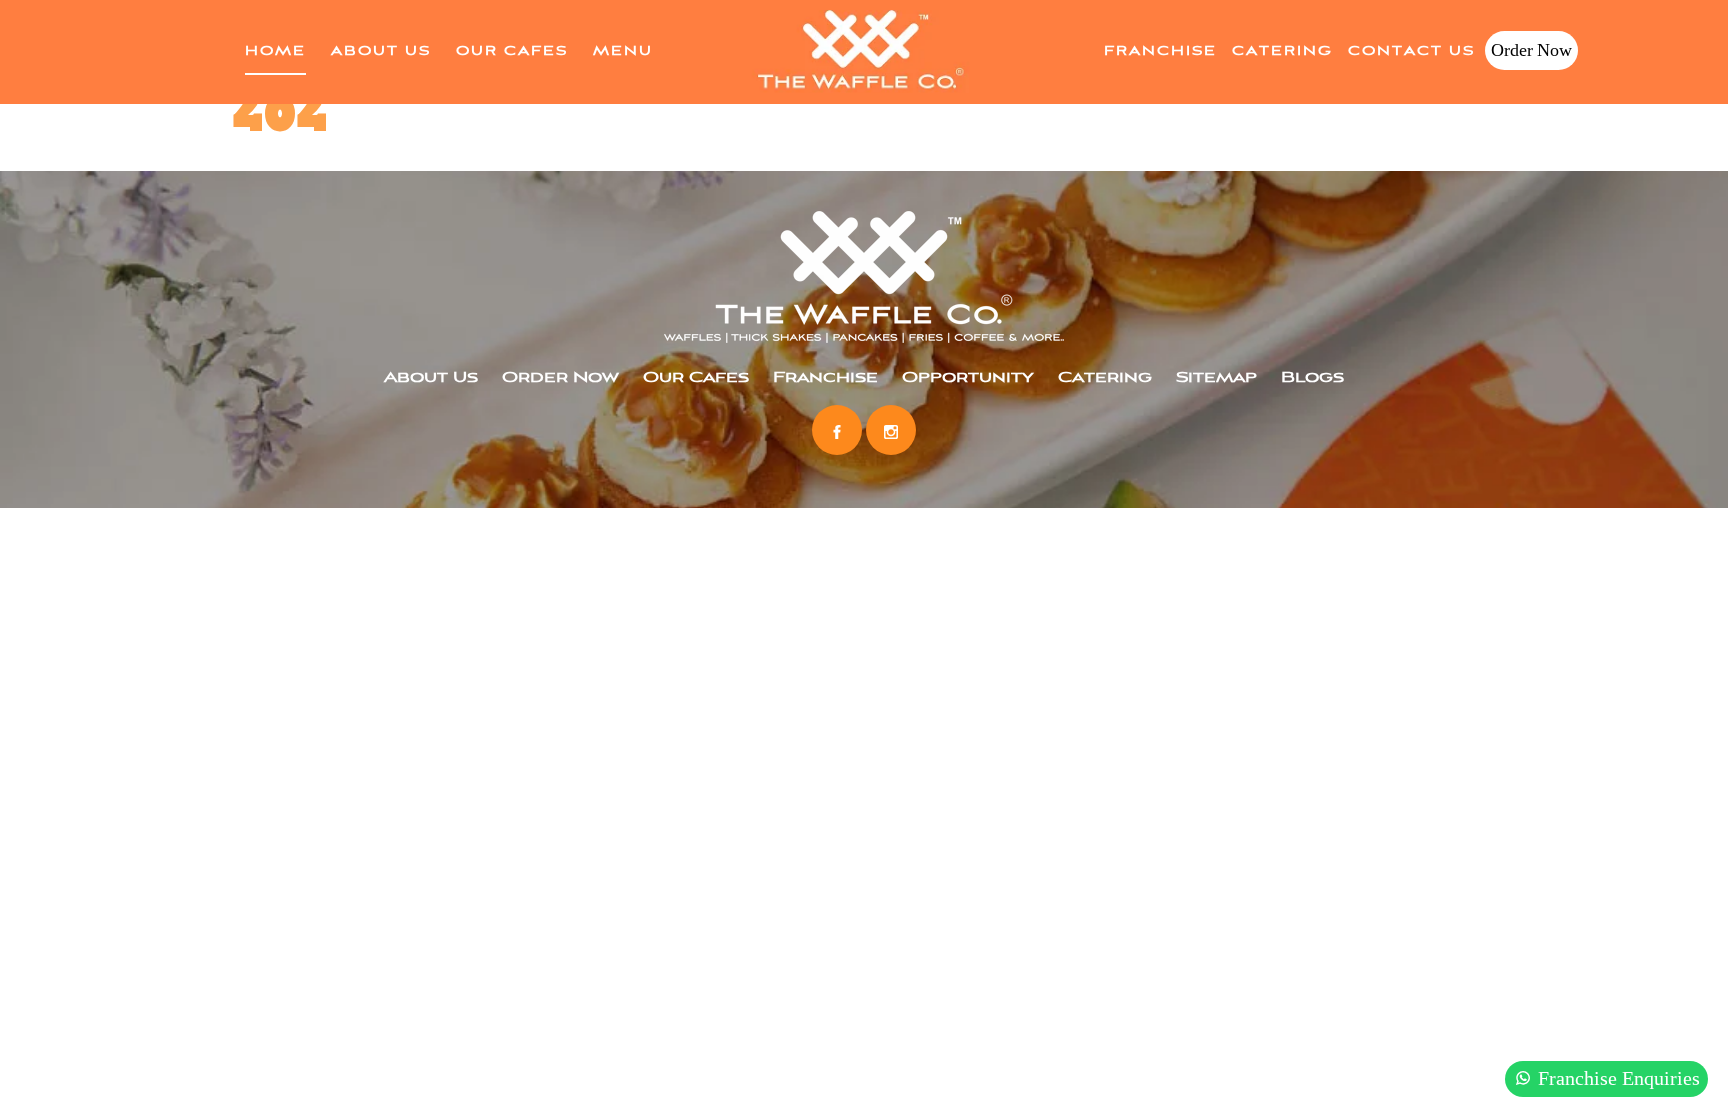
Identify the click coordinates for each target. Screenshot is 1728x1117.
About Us (381, 51)
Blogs (1312, 378)
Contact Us (1411, 51)
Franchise (1160, 51)
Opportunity (968, 378)
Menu (623, 51)
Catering (1282, 51)
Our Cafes (512, 51)
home (275, 51)
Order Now (1531, 50)
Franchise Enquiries (1616, 1078)
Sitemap (1216, 378)
